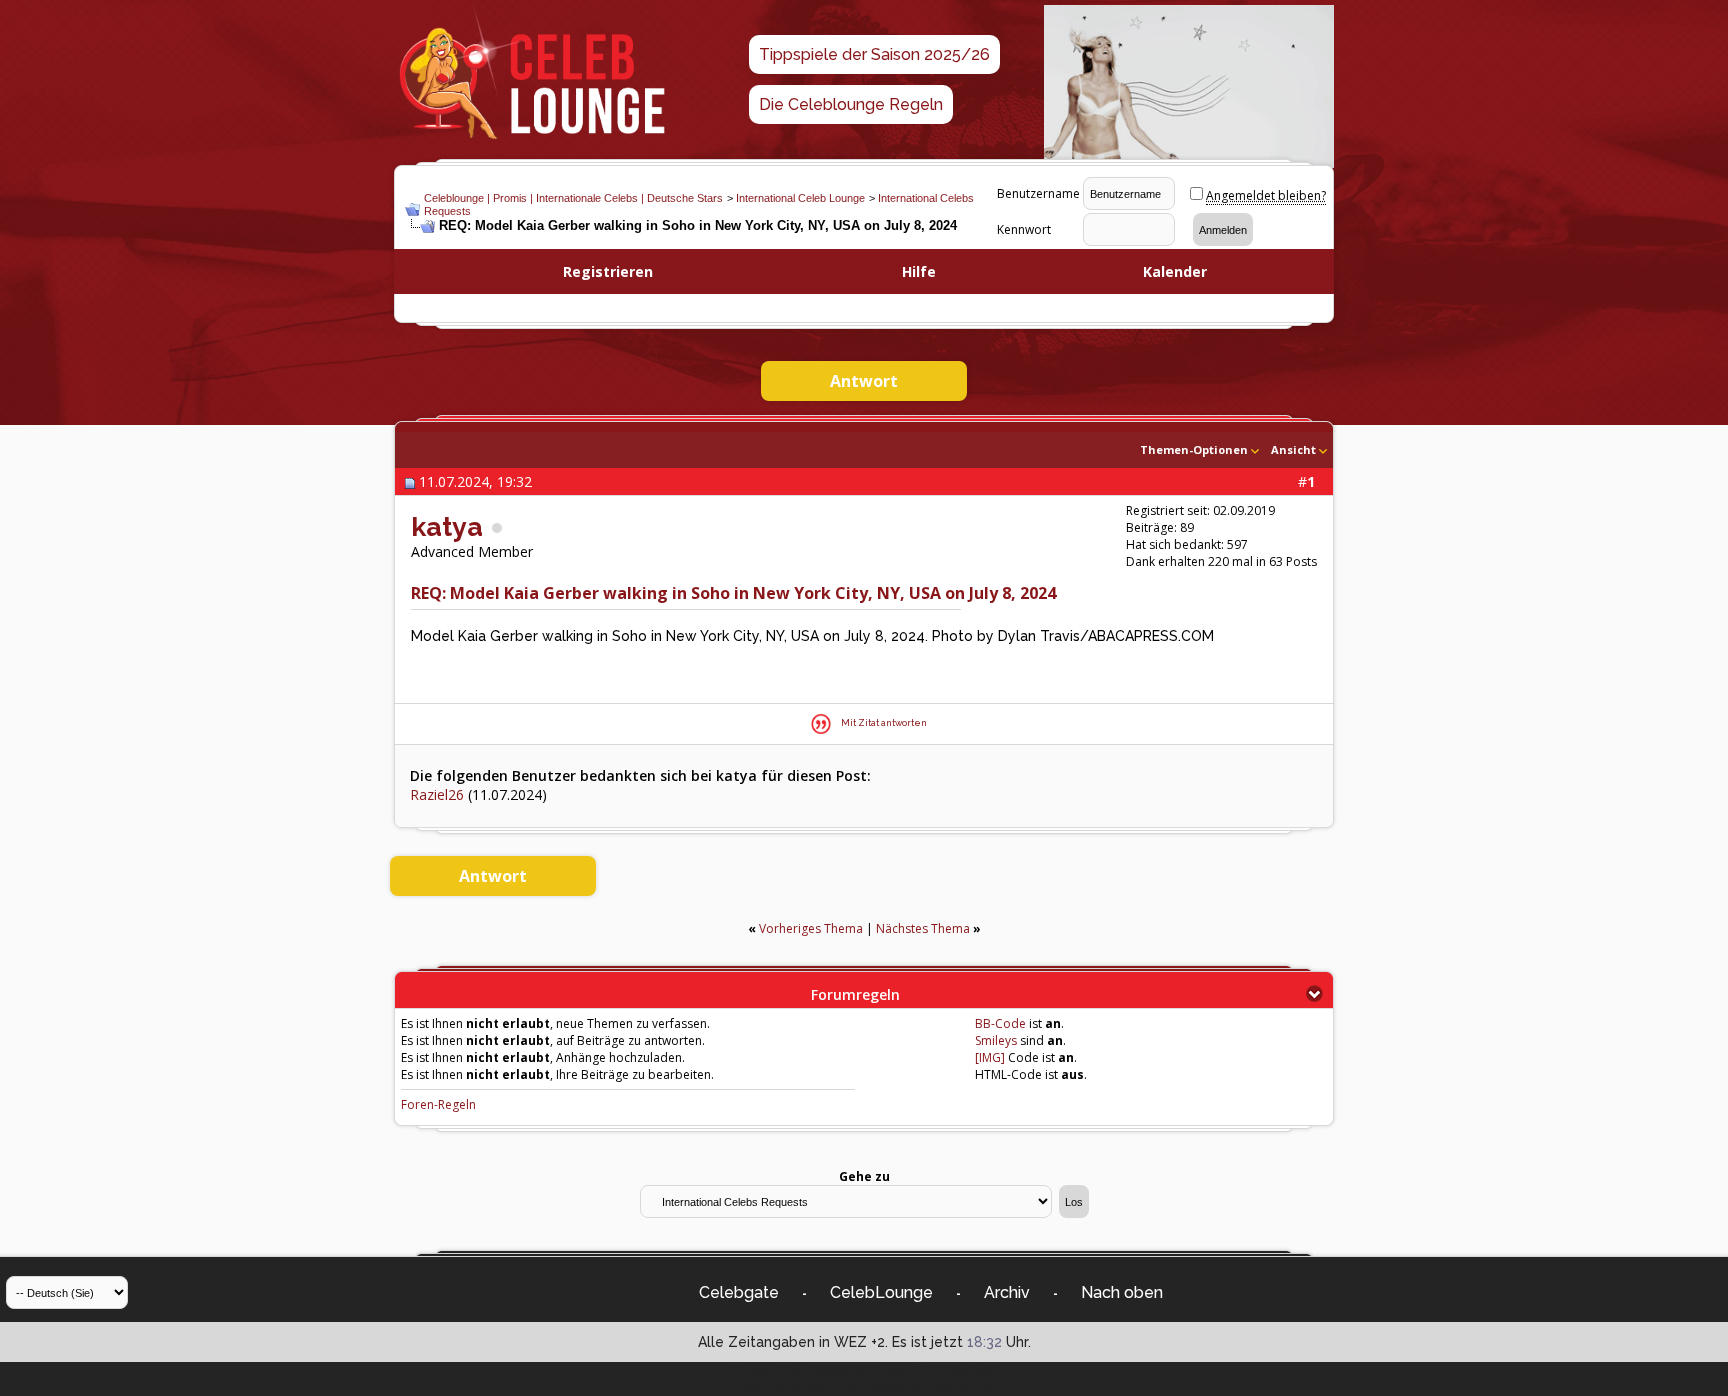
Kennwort (1024, 229)
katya (447, 526)
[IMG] (990, 1057)
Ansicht (1293, 449)
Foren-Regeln (438, 1104)
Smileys (996, 1040)
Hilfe (919, 271)
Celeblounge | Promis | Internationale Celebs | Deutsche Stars (573, 198)
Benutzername (1038, 193)
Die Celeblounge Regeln (851, 104)
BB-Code (1000, 1023)
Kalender (1175, 271)
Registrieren (608, 271)
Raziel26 (437, 794)
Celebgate (739, 1292)
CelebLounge (881, 1292)
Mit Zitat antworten (884, 723)
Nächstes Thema (923, 928)
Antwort (864, 381)
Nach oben (1122, 1292)
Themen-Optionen (1194, 449)
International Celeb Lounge (800, 198)
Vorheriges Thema (811, 928)
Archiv (1007, 1292)
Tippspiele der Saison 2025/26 (874, 54)
